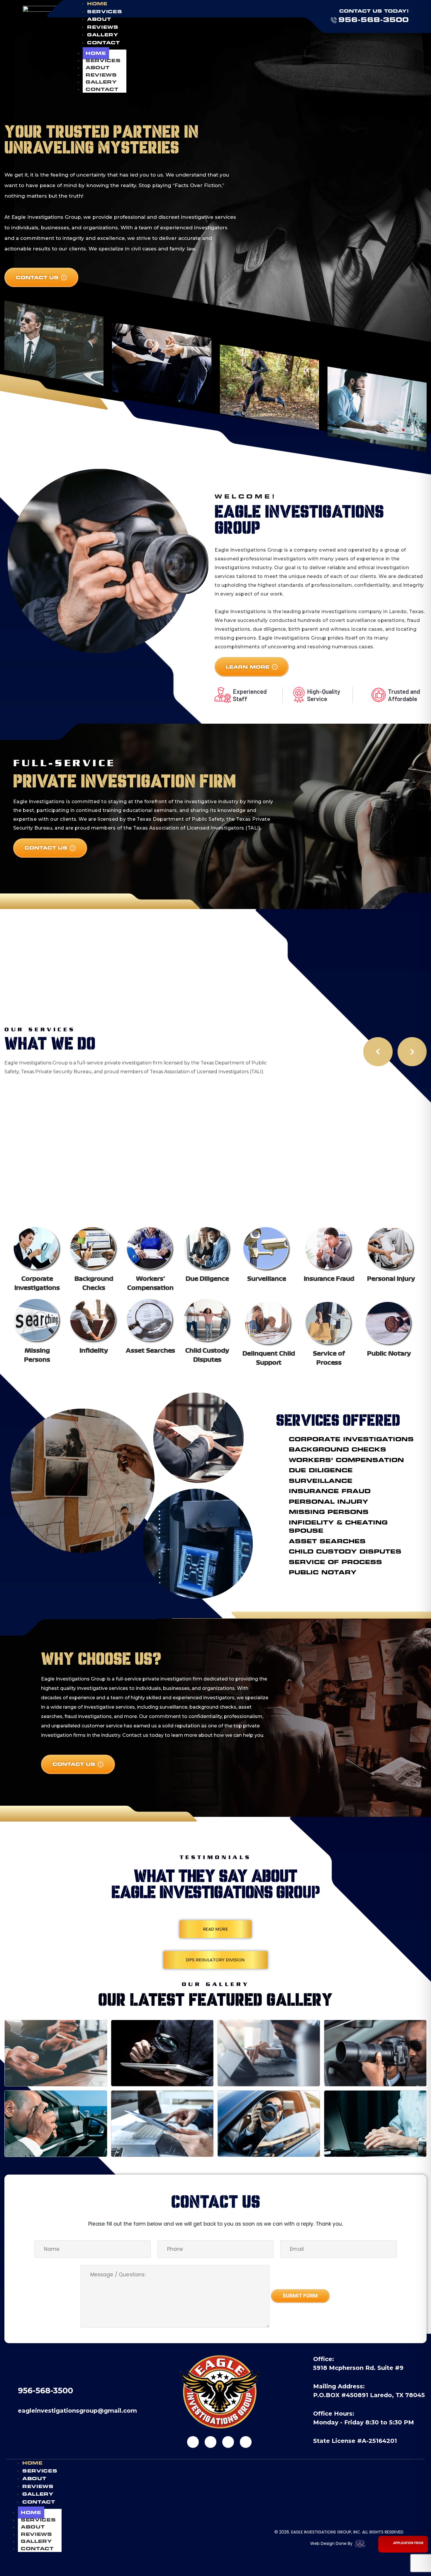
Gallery (101, 82)
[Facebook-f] (193, 2442)
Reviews (101, 75)
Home (96, 53)
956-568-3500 (374, 20)
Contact (102, 89)
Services (103, 61)
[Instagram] (211, 2442)
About (97, 68)
